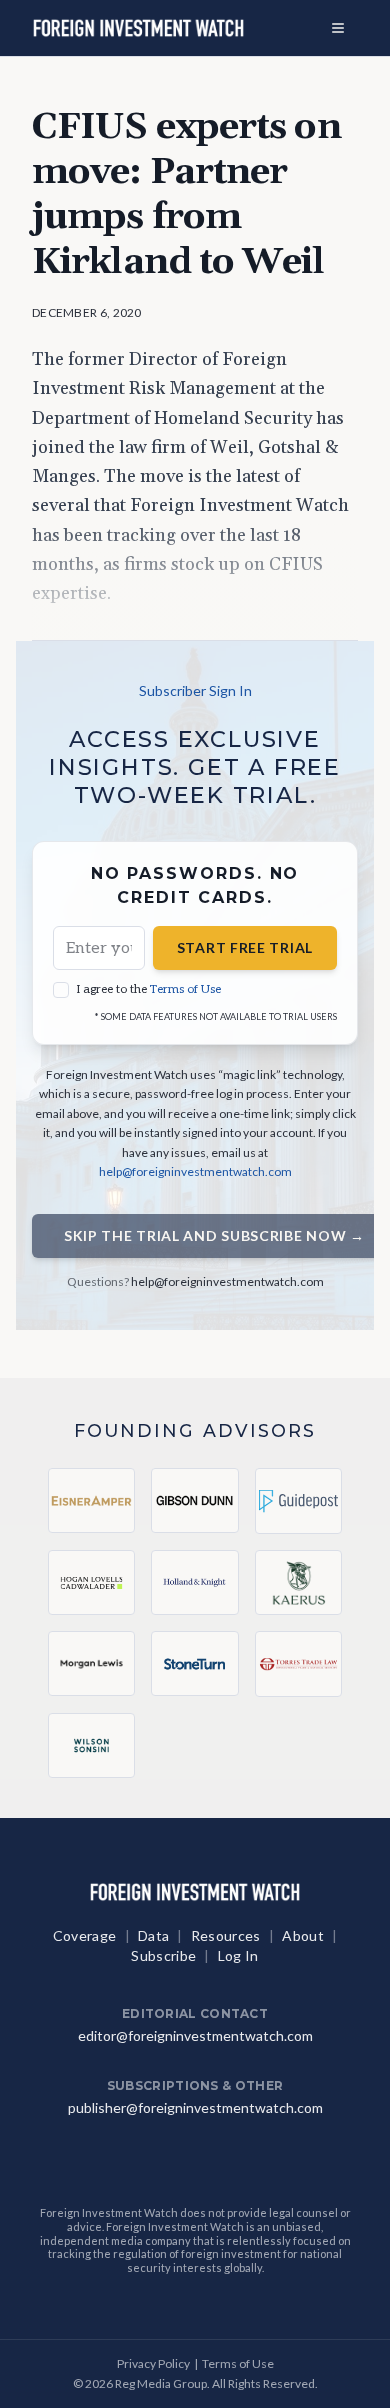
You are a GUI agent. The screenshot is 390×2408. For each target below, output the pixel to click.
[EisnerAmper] (91, 1500)
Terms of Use (185, 989)
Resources (226, 1935)
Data (153, 1935)
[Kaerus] (298, 1583)
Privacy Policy (153, 2363)
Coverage (85, 1935)
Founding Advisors (195, 1430)
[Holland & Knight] (194, 1582)
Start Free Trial (245, 947)
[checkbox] (61, 990)
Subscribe (163, 1955)
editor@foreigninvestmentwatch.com (195, 2035)
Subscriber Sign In (195, 690)
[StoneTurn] (194, 1663)
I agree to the (149, 989)
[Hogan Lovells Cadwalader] (91, 1582)
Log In (238, 1955)
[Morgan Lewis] (91, 1663)
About (303, 1935)
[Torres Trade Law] (298, 1664)
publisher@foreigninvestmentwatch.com (195, 2107)
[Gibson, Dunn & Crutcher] (194, 1500)
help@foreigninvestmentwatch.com (195, 1171)
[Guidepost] (298, 1501)
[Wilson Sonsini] (91, 1745)
